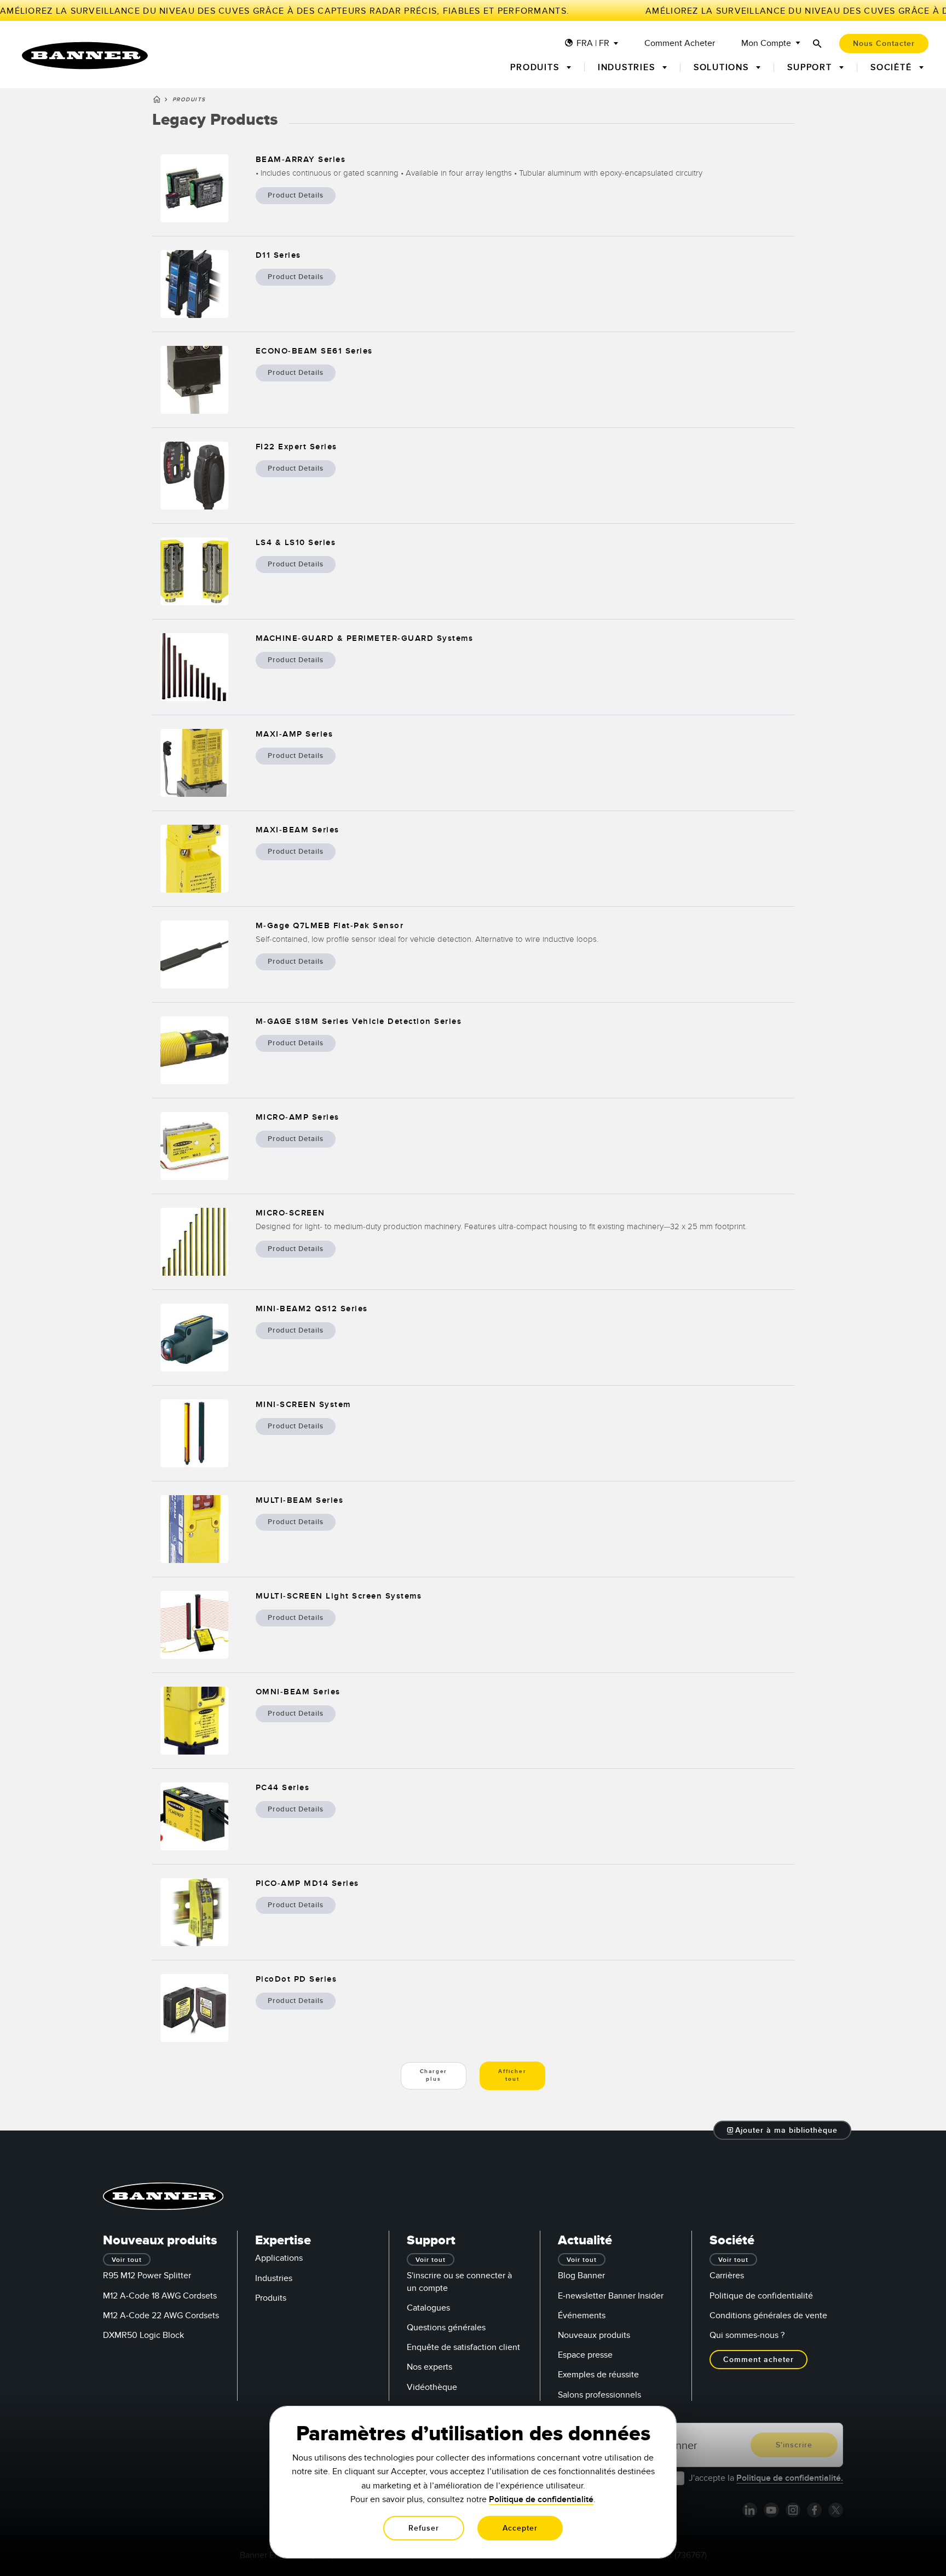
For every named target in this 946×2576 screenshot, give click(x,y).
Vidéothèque (432, 2387)
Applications (279, 2258)
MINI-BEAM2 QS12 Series (312, 1309)
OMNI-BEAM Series (298, 1692)
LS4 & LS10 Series (296, 543)
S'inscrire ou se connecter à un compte (459, 2282)
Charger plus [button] (434, 2075)
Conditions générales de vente (768, 2315)
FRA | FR (593, 44)
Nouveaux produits (594, 2335)
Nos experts (429, 2367)
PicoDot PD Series (296, 1979)
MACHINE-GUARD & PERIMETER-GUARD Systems (365, 638)
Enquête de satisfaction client (463, 2347)
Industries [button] (628, 67)
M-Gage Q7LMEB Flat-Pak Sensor (330, 926)
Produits (271, 2298)
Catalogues (428, 2308)
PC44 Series (283, 1788)
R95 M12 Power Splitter (147, 2276)
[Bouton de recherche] (817, 44)
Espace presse (585, 2355)
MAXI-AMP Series (295, 734)
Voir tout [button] (127, 2260)
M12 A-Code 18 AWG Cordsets (160, 2296)
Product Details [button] (296, 195)
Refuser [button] (424, 2528)
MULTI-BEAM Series (300, 1500)
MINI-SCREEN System (303, 1405)
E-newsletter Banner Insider (611, 2296)
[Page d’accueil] (157, 101)
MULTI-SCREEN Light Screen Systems (339, 1596)
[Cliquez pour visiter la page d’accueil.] (85, 56)
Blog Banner (581, 2276)
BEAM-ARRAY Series (301, 160)
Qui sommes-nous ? (747, 2335)
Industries (274, 2278)
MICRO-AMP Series (298, 1117)
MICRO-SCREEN (290, 1213)
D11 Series (278, 255)
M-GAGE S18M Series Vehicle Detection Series (359, 1021)
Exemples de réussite (598, 2375)
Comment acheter (680, 44)
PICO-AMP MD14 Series (307, 1883)
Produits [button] (536, 67)
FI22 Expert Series (296, 447)
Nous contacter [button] (884, 44)
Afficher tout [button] (512, 2075)
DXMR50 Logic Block (143, 2335)
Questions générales (446, 2328)
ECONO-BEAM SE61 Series (314, 351)
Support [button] (811, 67)
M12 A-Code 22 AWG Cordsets (161, 2315)
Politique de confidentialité (761, 2296)
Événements (582, 2315)
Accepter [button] (520, 2528)
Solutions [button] (723, 67)
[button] (783, 2130)
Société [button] (893, 67)
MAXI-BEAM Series (298, 830)
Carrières (727, 2276)
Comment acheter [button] (758, 2360)
